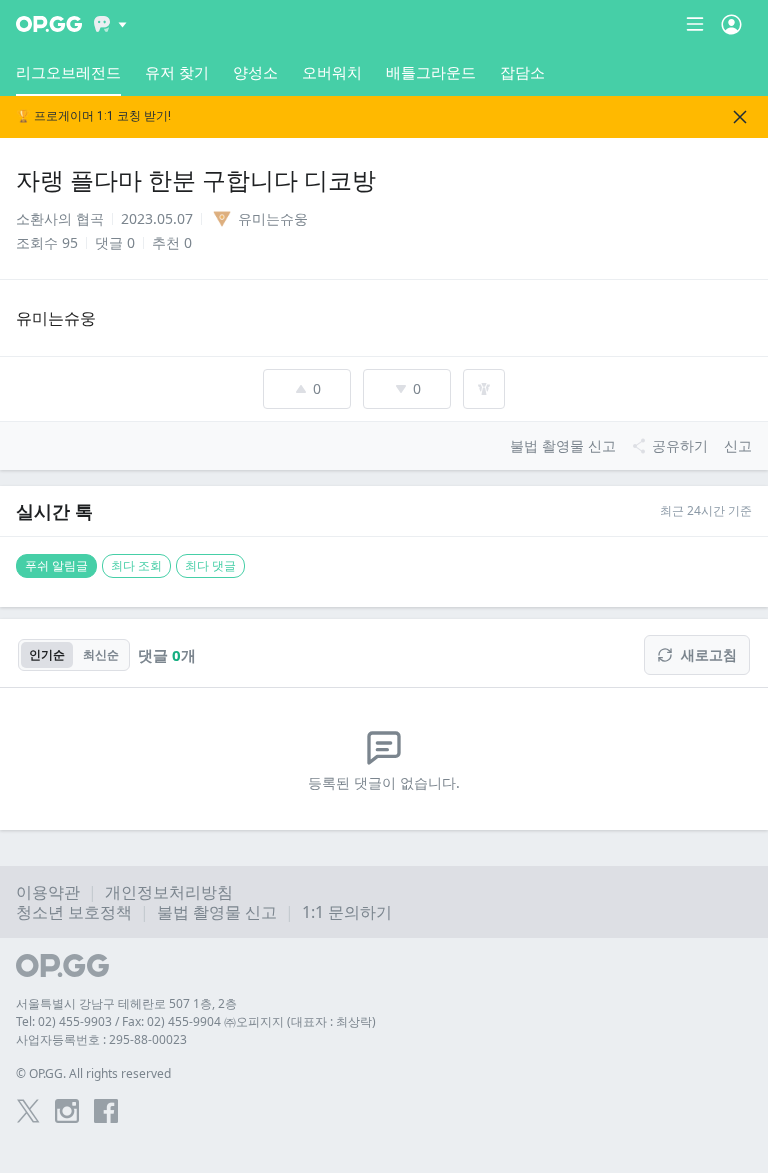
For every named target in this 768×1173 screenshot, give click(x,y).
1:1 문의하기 (347, 912)
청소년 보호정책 (74, 912)
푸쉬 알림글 (56, 565)
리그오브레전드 (68, 72)
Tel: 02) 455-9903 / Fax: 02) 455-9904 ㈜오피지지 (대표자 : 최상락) (196, 1021)
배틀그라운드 (431, 72)
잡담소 (522, 72)
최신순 (101, 654)
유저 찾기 (177, 72)
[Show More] (110, 24)
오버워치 (332, 72)
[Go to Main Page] (49, 24)
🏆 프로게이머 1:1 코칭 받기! (93, 116)
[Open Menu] (731, 24)
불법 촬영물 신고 (217, 912)
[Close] (740, 117)
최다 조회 (136, 565)
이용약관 (48, 892)
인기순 (47, 654)
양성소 (255, 72)
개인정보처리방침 (169, 892)
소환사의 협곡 (60, 218)
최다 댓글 (210, 565)
